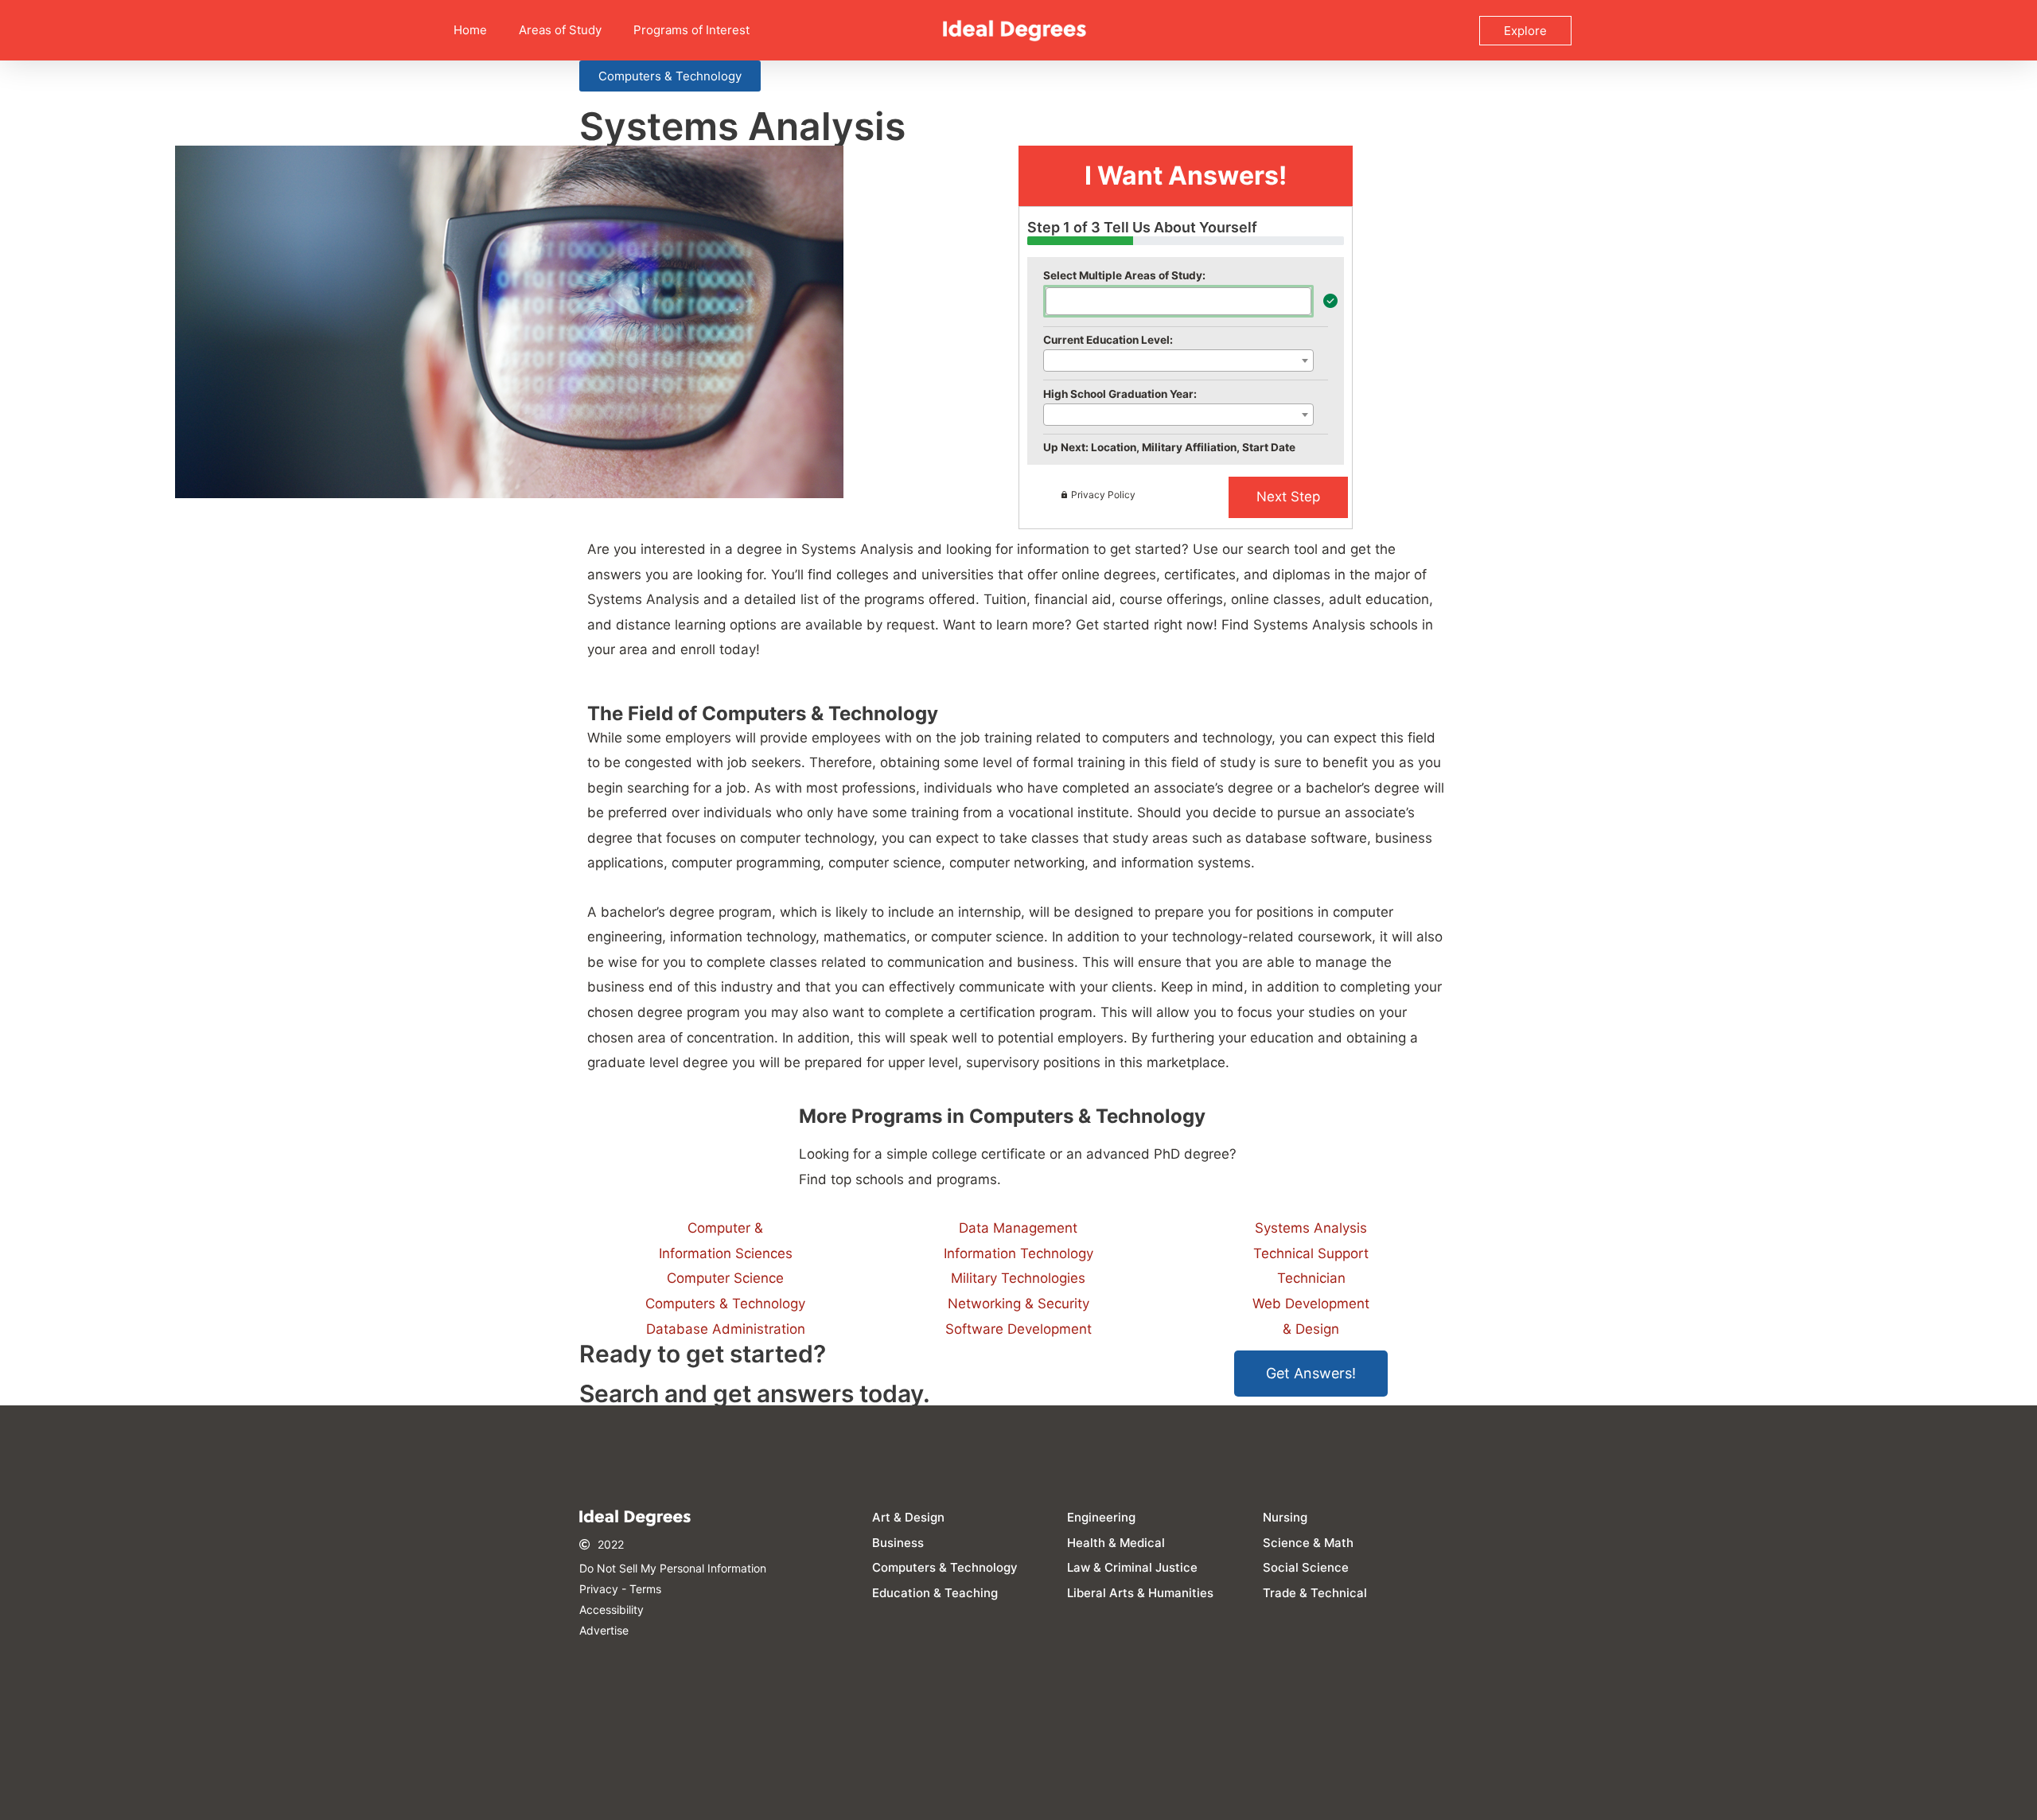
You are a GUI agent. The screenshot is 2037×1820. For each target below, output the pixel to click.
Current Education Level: (1108, 340)
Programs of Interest (691, 30)
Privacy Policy (1103, 495)
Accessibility (611, 1610)
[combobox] (1178, 301)
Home (470, 30)
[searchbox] (1056, 300)
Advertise (604, 1630)
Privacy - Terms (620, 1589)
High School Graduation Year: (1120, 394)
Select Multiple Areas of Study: (1124, 275)
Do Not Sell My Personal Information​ (673, 1568)
